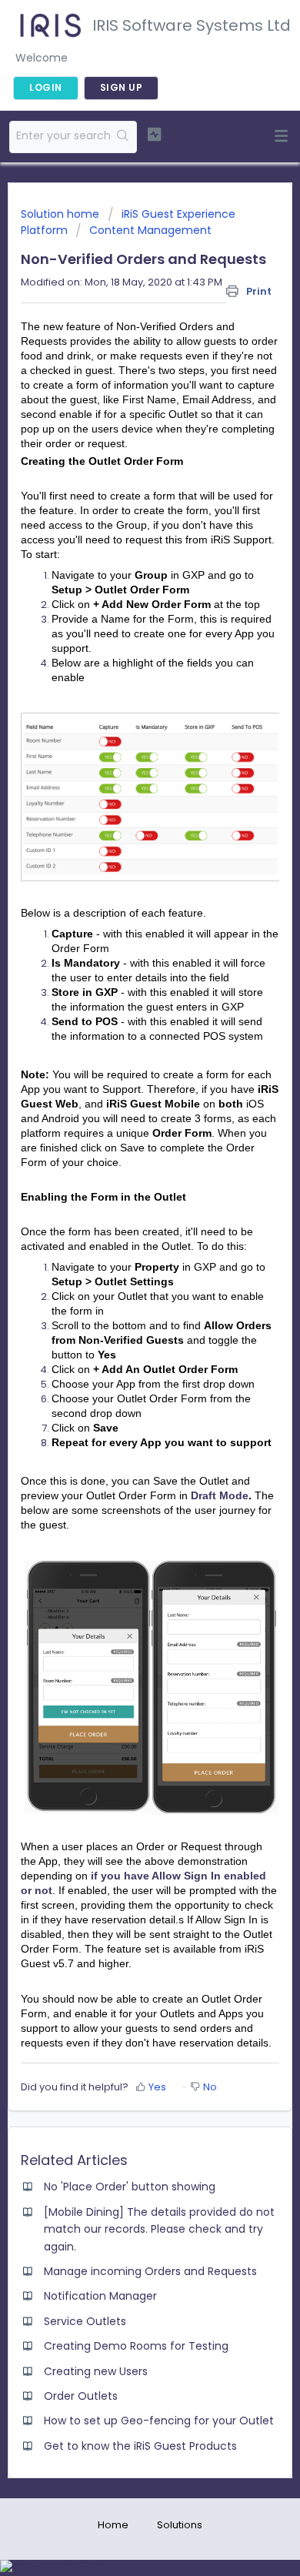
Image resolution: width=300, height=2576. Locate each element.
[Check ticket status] (154, 135)
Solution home (62, 214)
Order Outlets (81, 2396)
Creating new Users (96, 2371)
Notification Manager (100, 2296)
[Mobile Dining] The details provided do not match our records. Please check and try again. (159, 2229)
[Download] (122, 1312)
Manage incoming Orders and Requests (150, 2271)
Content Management (150, 230)
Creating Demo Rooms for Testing (136, 2346)
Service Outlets (85, 2321)
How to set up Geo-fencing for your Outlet (159, 2421)
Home (113, 2525)
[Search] (123, 137)
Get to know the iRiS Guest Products (140, 2446)
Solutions (180, 2525)
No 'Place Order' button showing (130, 2187)
